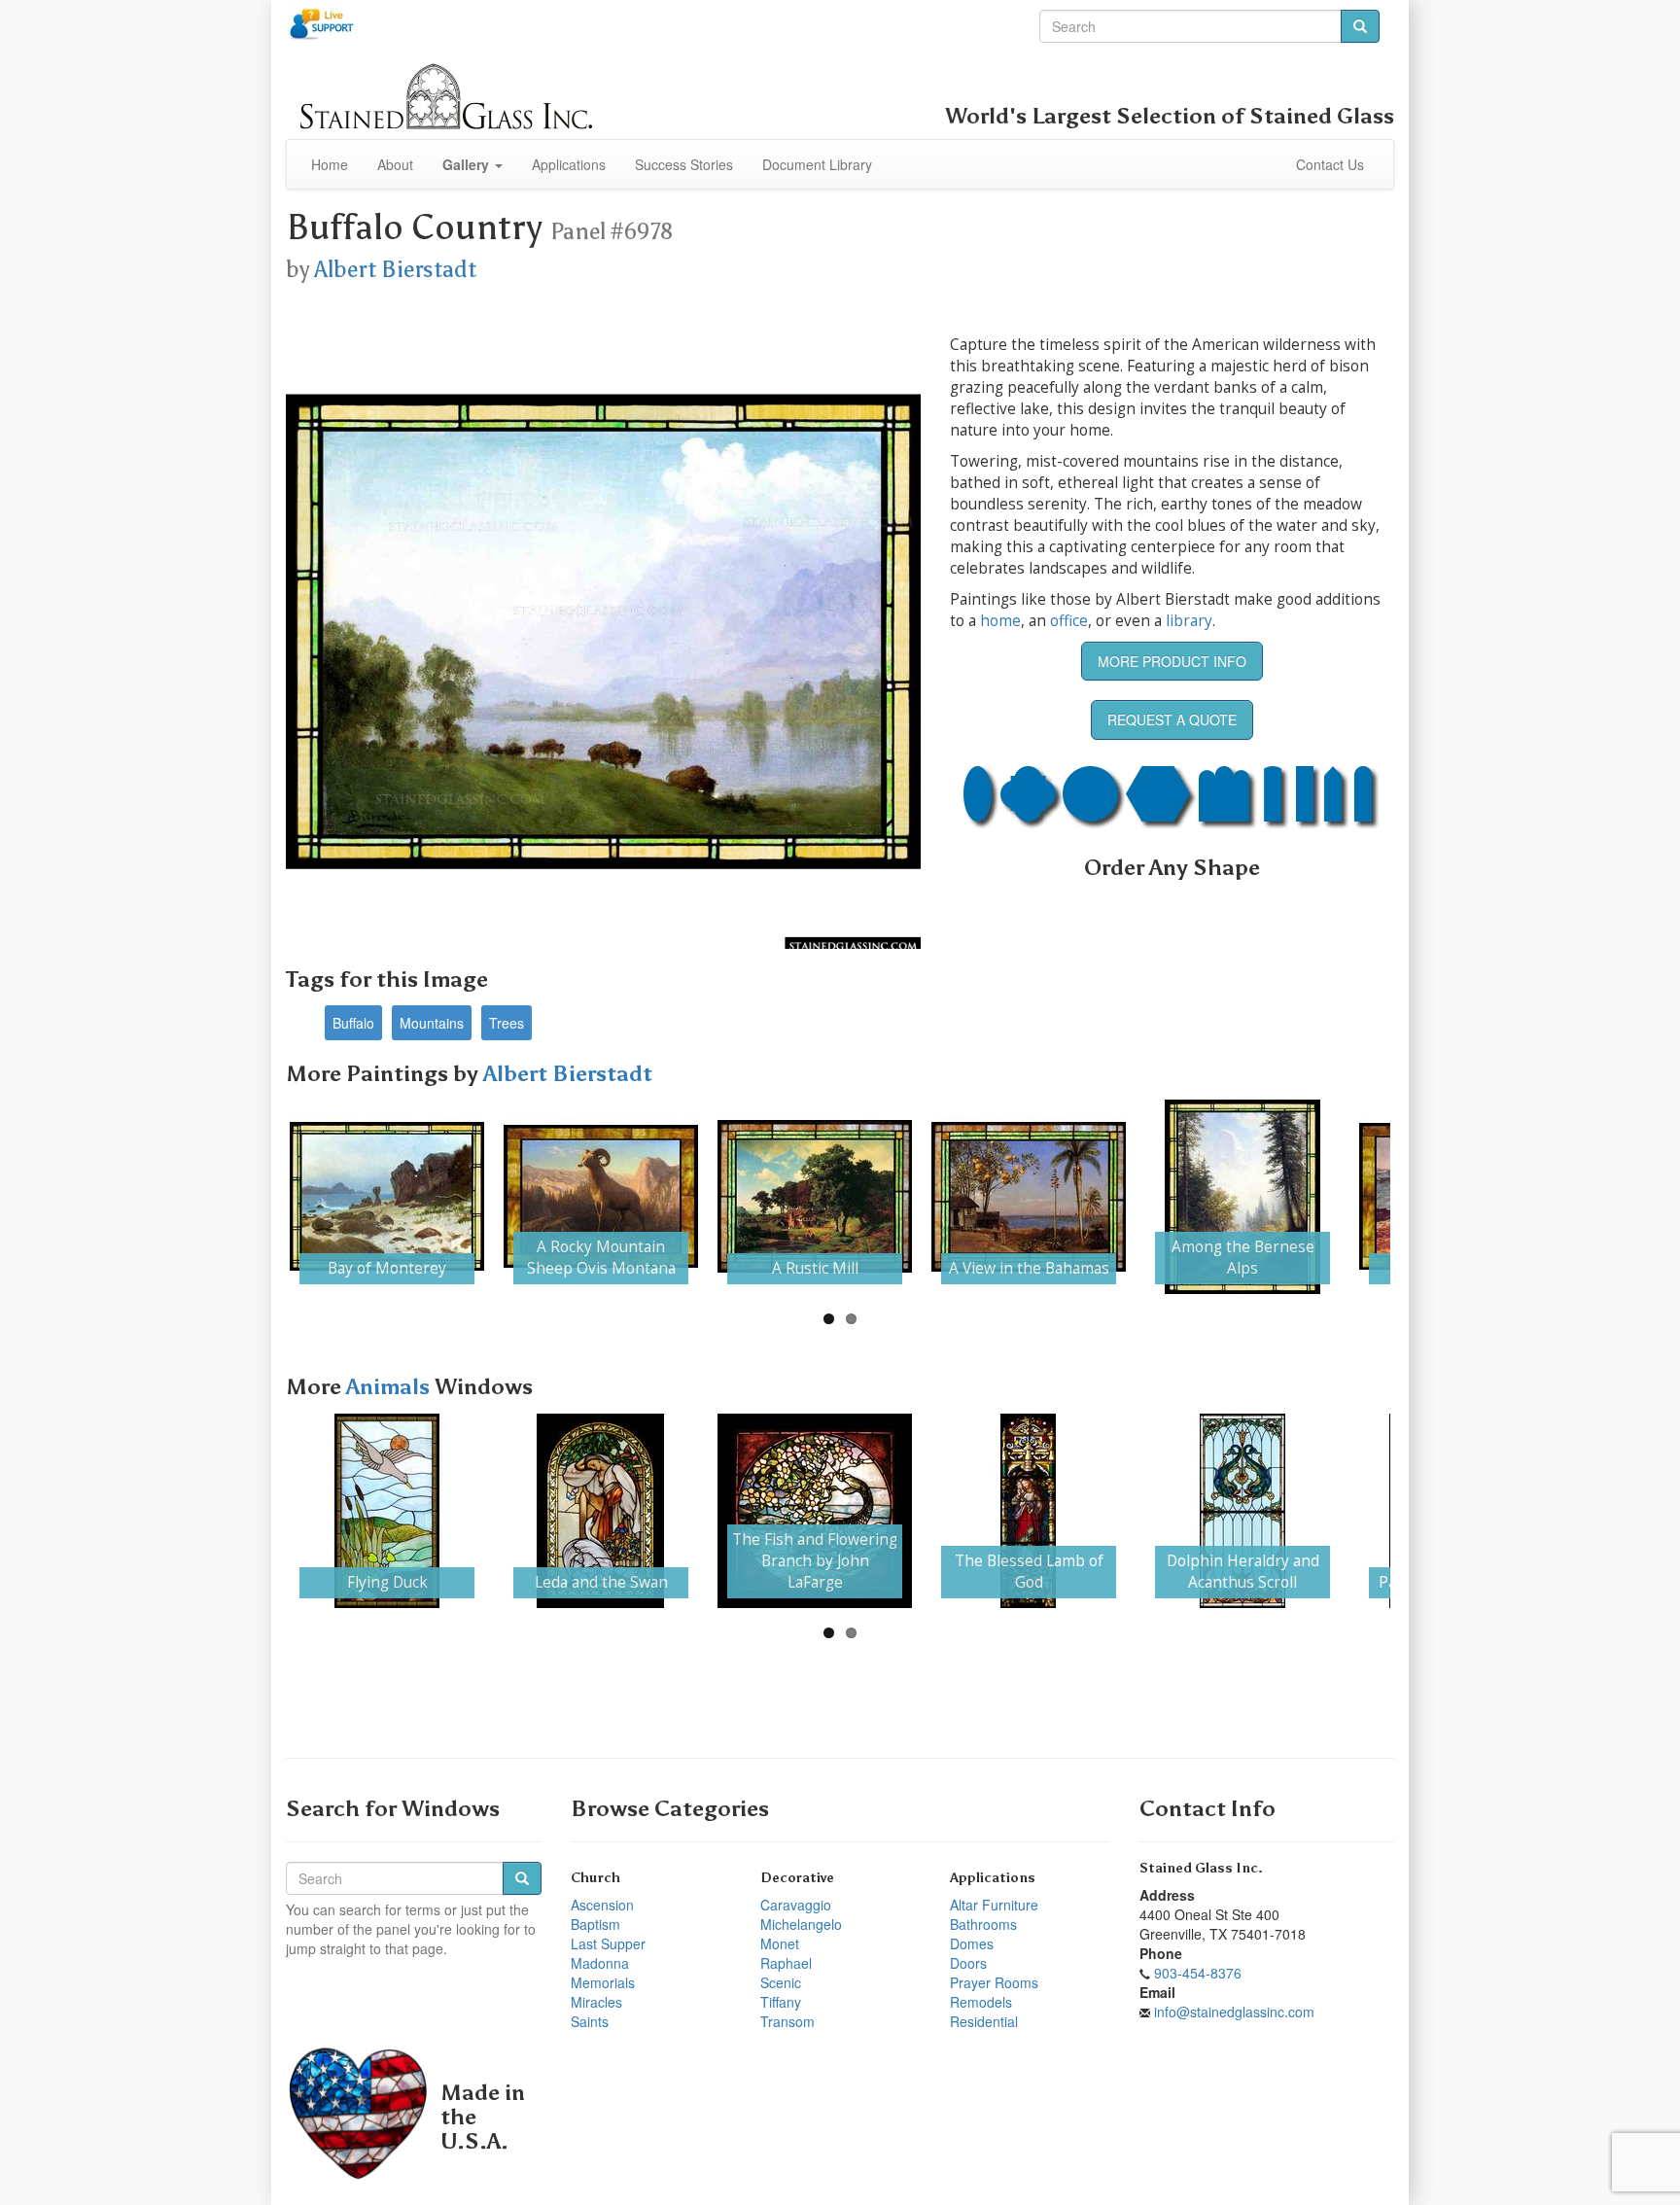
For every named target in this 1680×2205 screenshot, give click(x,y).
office (1069, 621)
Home (330, 164)
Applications (569, 164)
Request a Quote (1172, 719)
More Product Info (1172, 661)
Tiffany (781, 2002)
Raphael (786, 1963)
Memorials (603, 1982)
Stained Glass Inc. (1201, 1868)
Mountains (432, 1023)
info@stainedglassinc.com (1234, 2012)
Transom (787, 2021)
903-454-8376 (1198, 1973)
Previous (261, 1197)
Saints (590, 2021)
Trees (507, 1023)
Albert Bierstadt (395, 269)
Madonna (600, 1963)
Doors (968, 1963)
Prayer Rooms (994, 1982)
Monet (780, 1943)
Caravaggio (796, 1905)
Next (1419, 1197)
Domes (972, 1943)
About (395, 164)
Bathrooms (983, 1924)
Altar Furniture (994, 1905)
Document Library (817, 164)
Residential (984, 2021)
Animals (390, 1387)
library (1189, 621)
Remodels (981, 2002)
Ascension (602, 1905)
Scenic (781, 1982)
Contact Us (1330, 164)
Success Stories (684, 164)
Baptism (595, 1924)
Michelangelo (801, 1924)
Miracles (596, 2002)
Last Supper (608, 1943)
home (1000, 621)
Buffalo (353, 1023)
